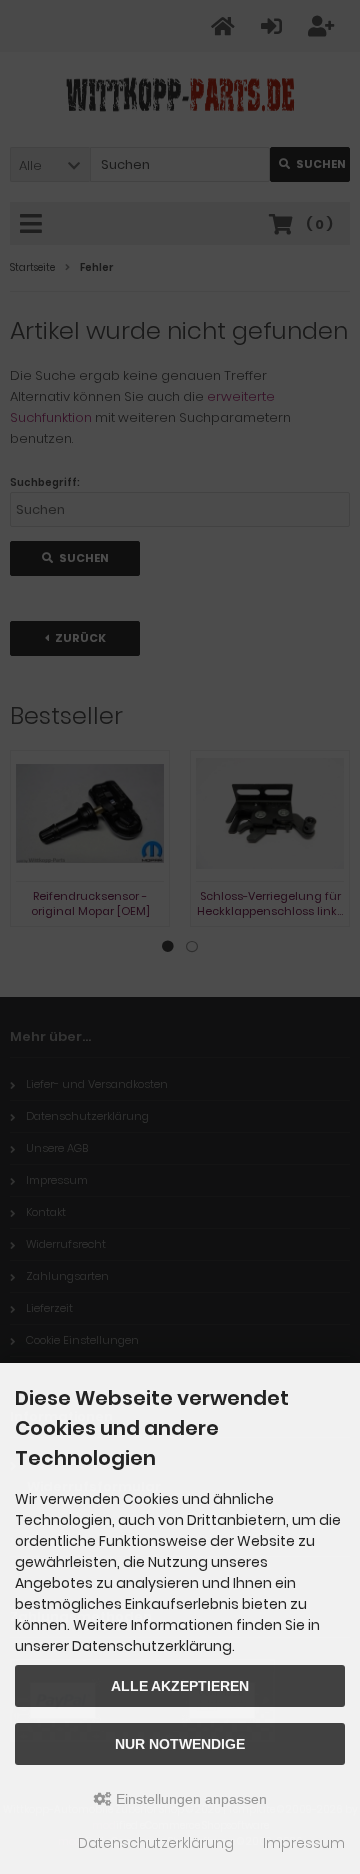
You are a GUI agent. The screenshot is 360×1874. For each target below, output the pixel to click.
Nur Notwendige (180, 1744)
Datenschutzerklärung (156, 1843)
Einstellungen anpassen (189, 1799)
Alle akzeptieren (180, 1686)
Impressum (304, 1843)
